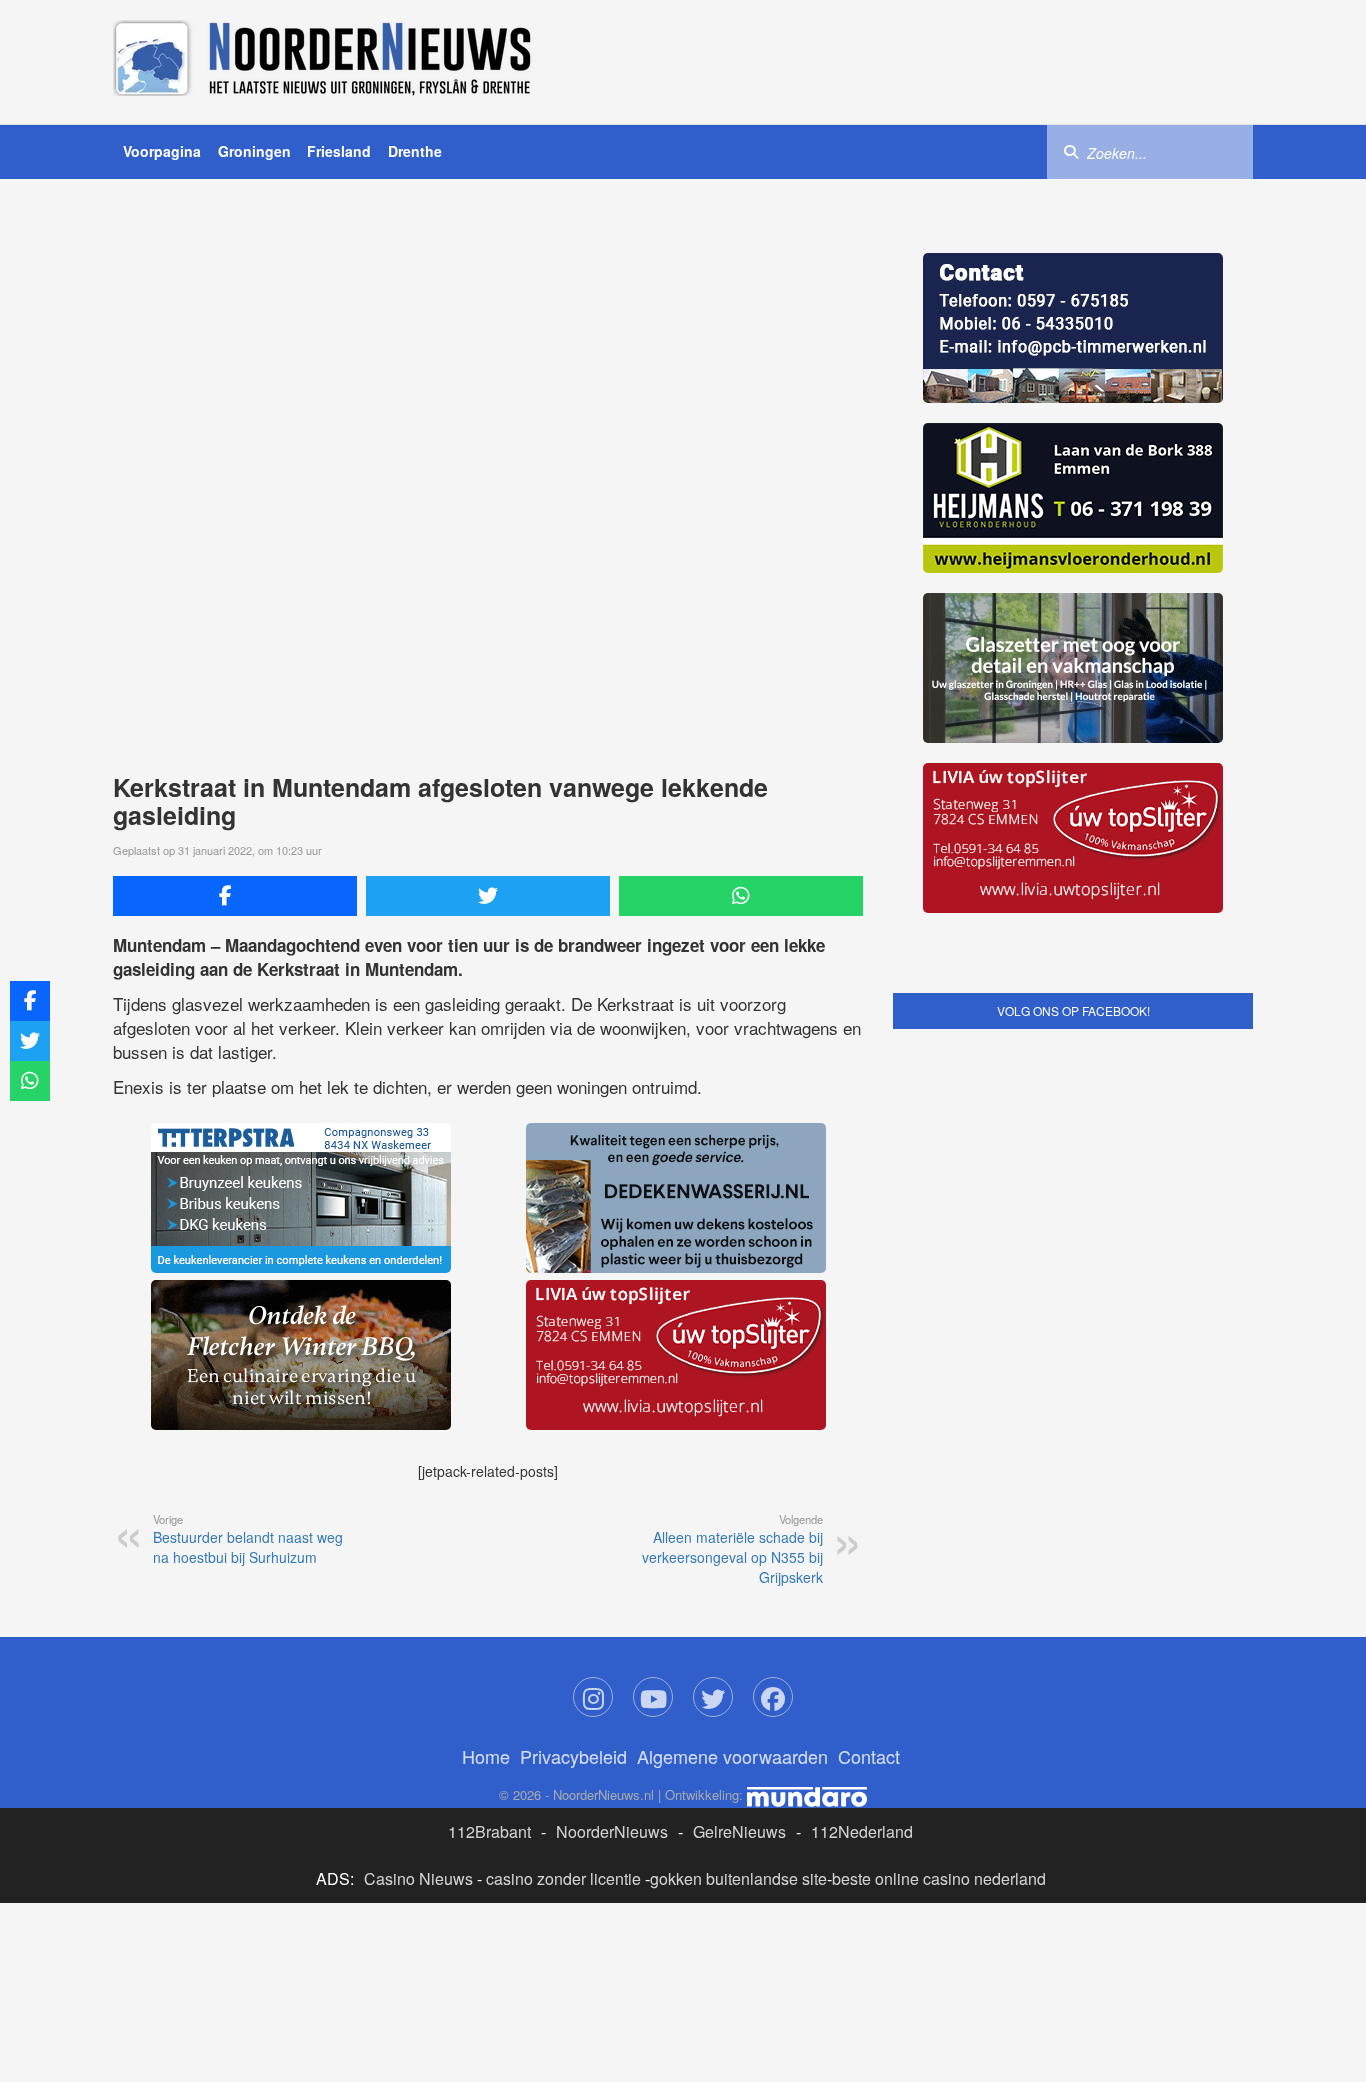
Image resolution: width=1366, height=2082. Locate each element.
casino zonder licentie (563, 1878)
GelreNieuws (739, 1831)
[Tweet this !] (488, 896)
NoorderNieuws (612, 1831)
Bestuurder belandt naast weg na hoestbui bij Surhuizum (248, 1539)
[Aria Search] (1071, 151)
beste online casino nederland (939, 1878)
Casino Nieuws (418, 1878)
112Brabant (489, 1831)
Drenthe (415, 151)
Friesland (339, 151)
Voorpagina (162, 151)
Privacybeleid (573, 1756)
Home (486, 1756)
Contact (869, 1756)
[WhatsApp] (741, 896)
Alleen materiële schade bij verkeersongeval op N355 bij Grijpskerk (732, 1549)
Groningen (254, 151)
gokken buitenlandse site (738, 1878)
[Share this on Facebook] (235, 896)
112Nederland (862, 1831)
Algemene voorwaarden (732, 1756)
